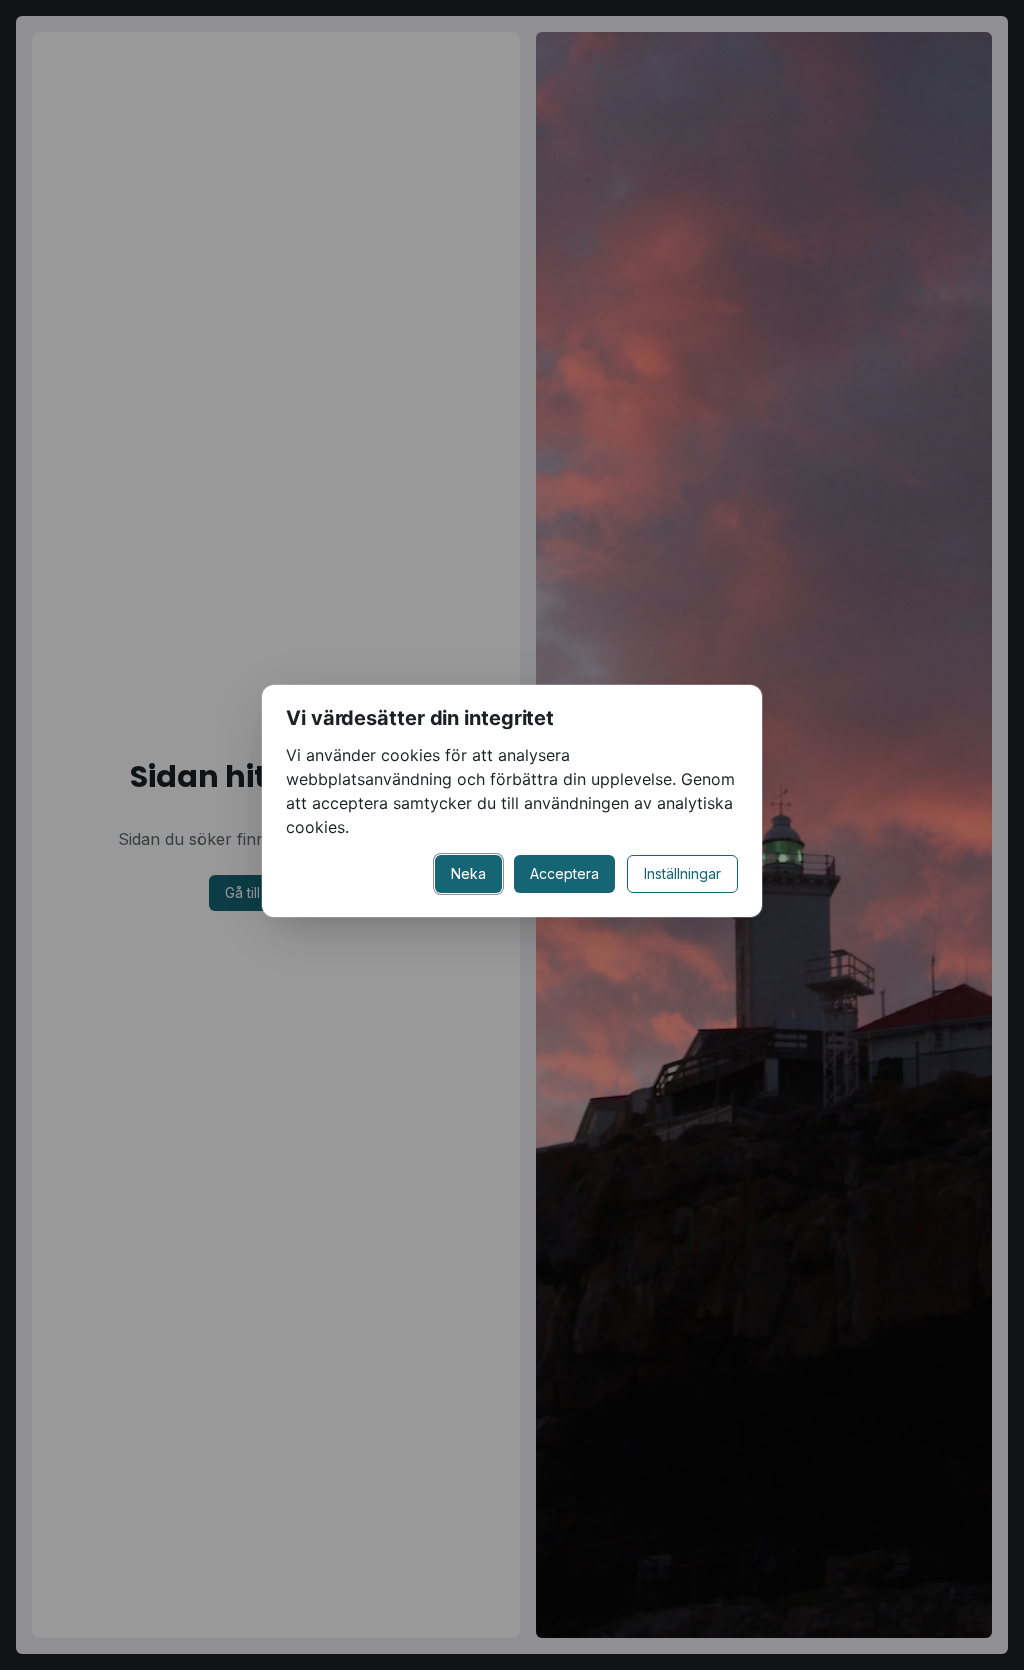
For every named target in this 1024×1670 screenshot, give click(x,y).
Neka (468, 873)
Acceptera (564, 873)
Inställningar (682, 873)
